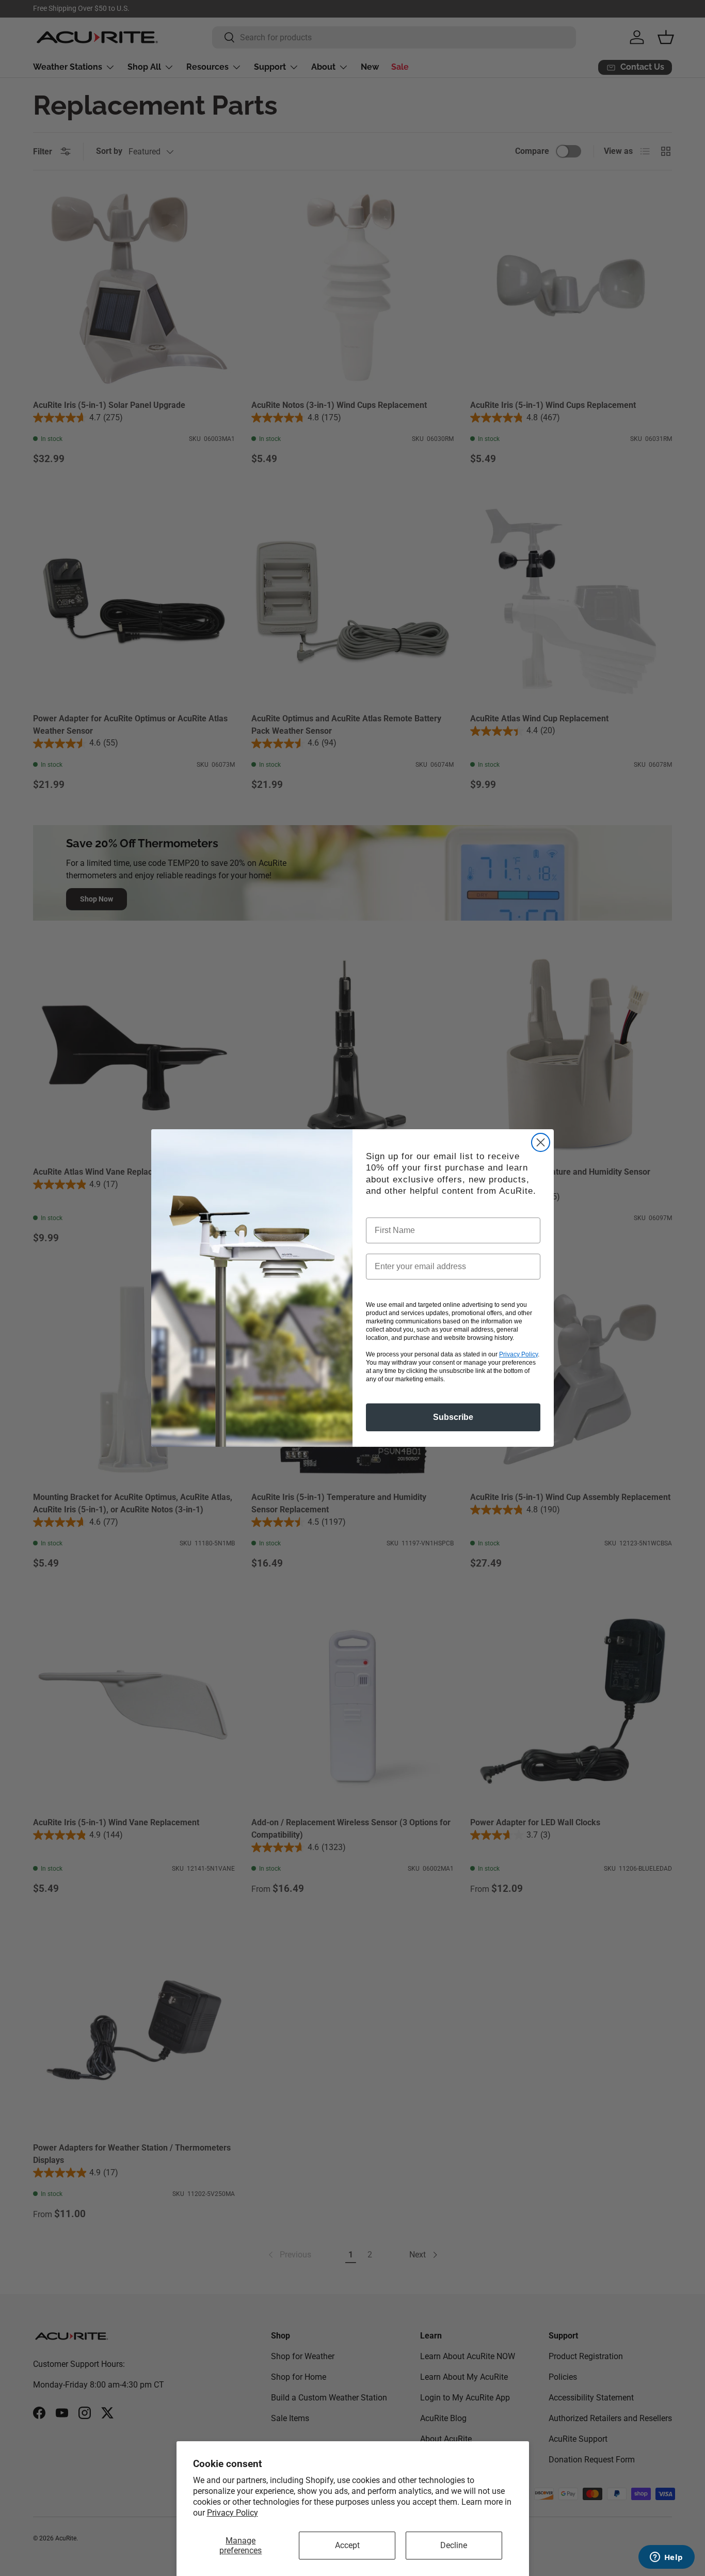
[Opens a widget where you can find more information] (666, 2558)
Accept (347, 2545)
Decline (454, 2545)
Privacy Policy (233, 2513)
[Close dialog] (541, 1142)
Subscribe (453, 1417)
